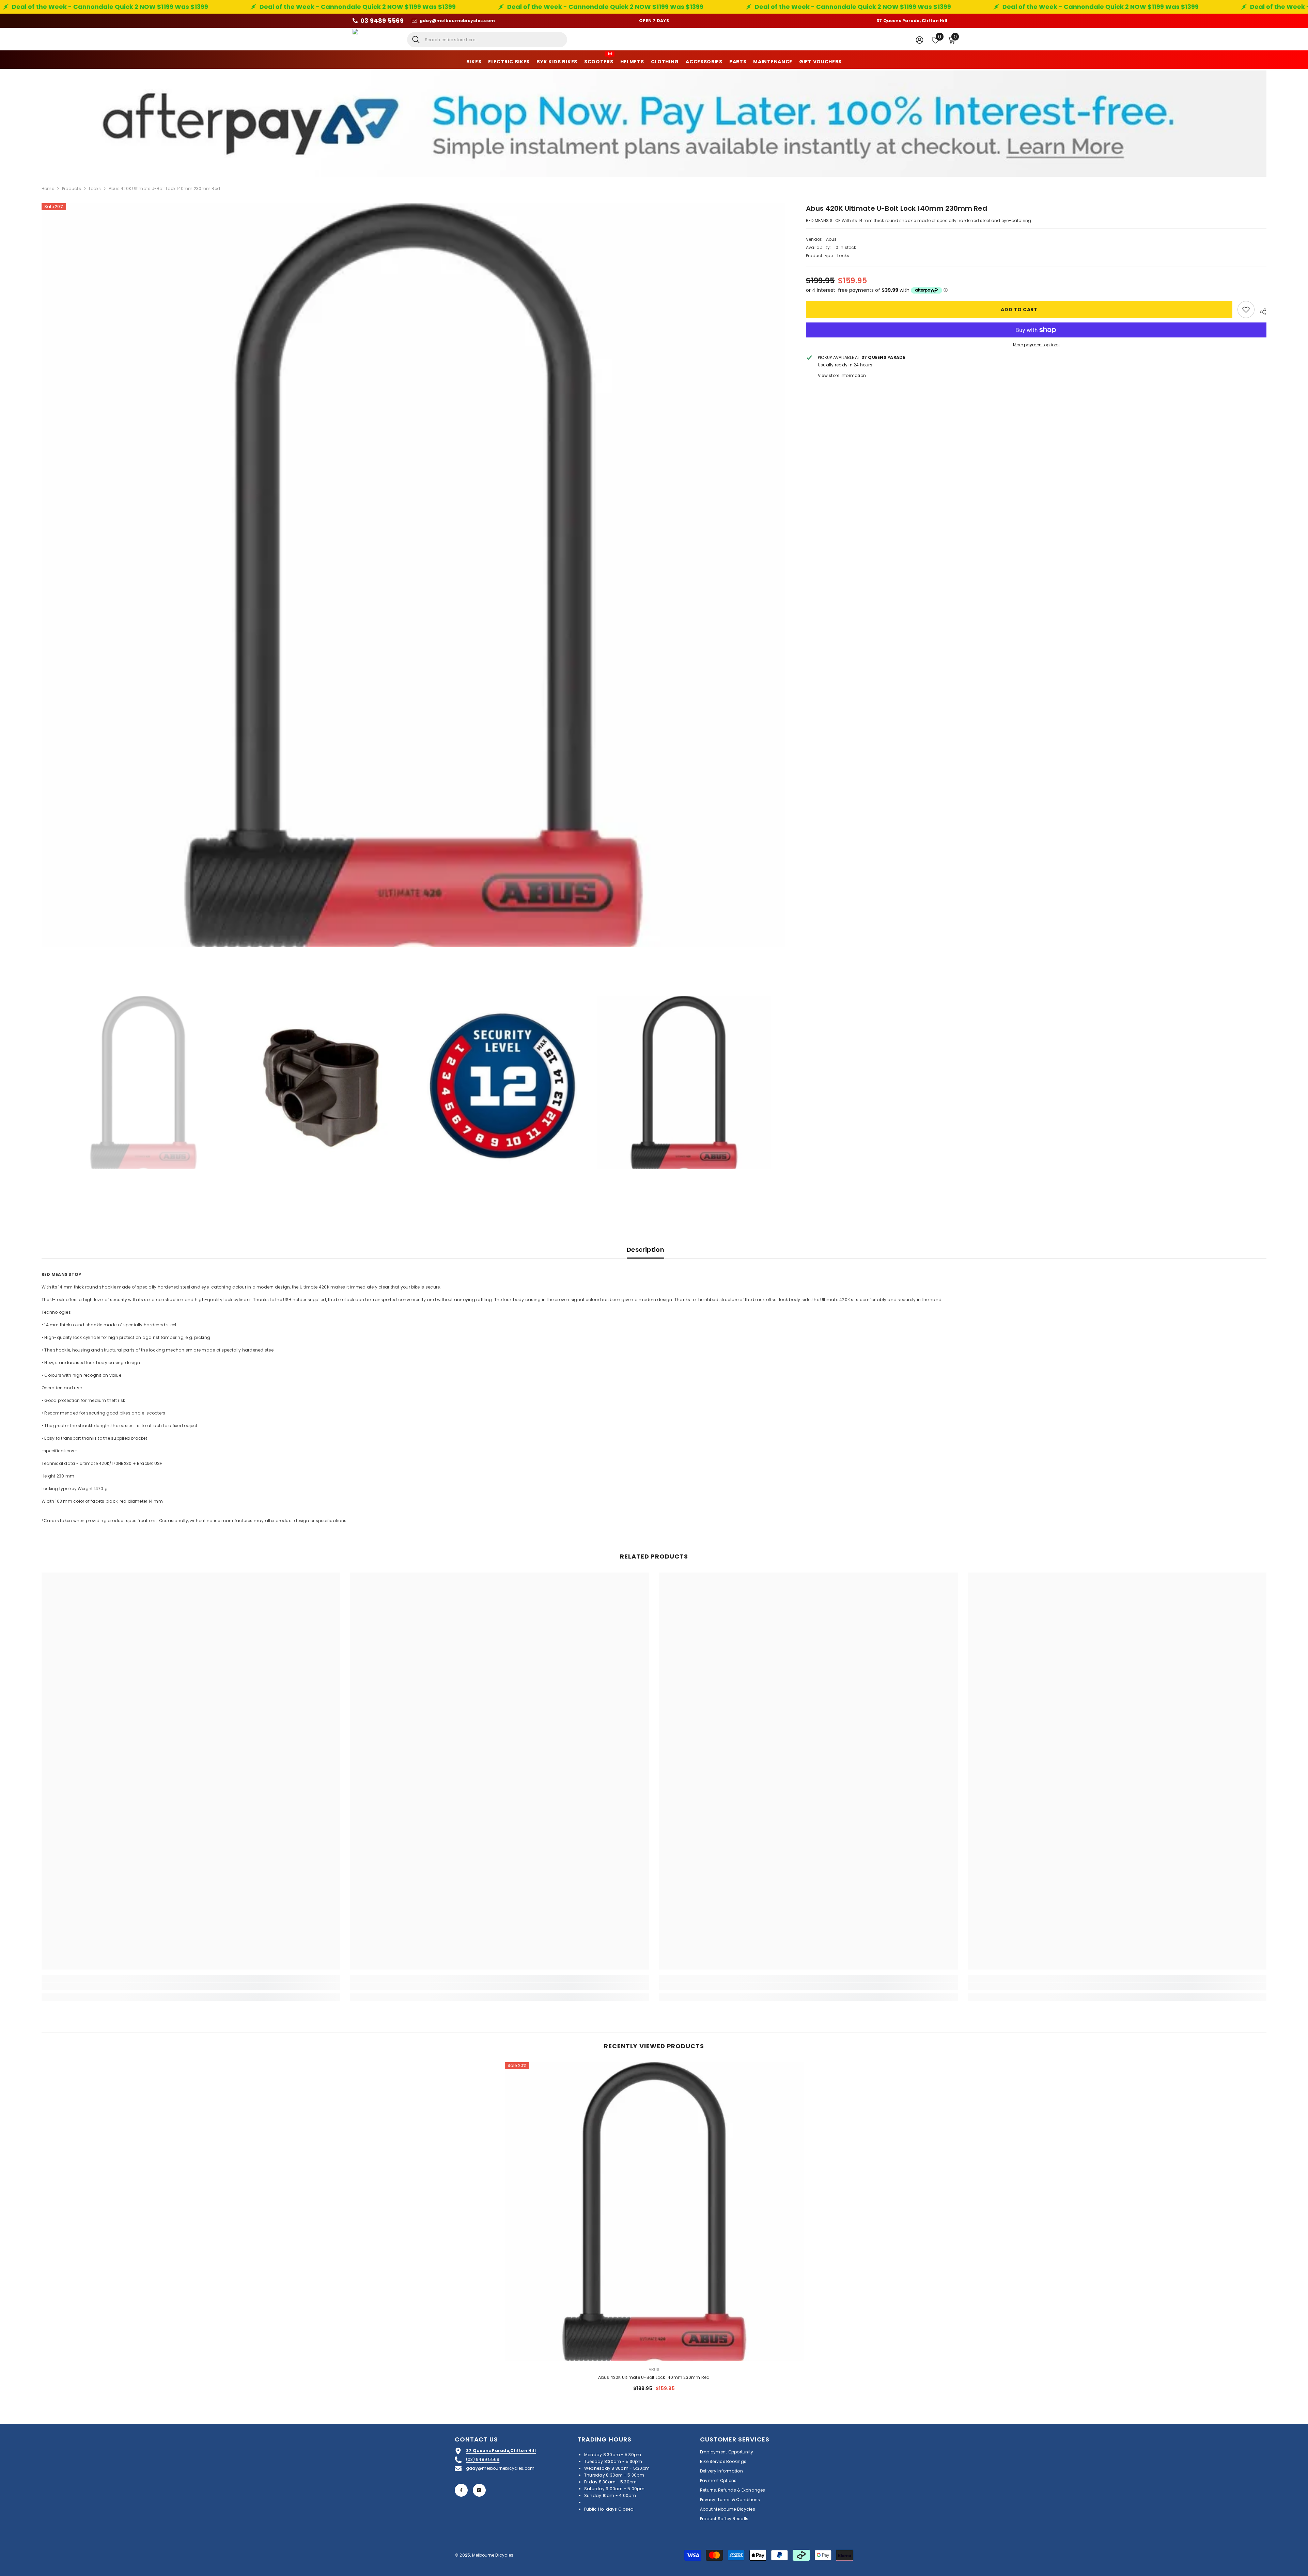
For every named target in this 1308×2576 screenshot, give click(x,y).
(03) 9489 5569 (483, 2459)
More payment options (1036, 345)
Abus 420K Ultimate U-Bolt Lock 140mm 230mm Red (654, 2377)
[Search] (487, 40)
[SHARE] (1260, 311)
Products (72, 188)
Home (48, 188)
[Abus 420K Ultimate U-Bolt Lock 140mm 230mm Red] (654, 2211)
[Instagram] (479, 2490)
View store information (842, 375)
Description (645, 1250)
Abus (831, 240)
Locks (95, 188)
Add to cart (1019, 310)
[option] (414, 575)
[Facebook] (461, 2490)
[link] (191, 1986)
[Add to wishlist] (1246, 310)
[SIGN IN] (920, 40)
